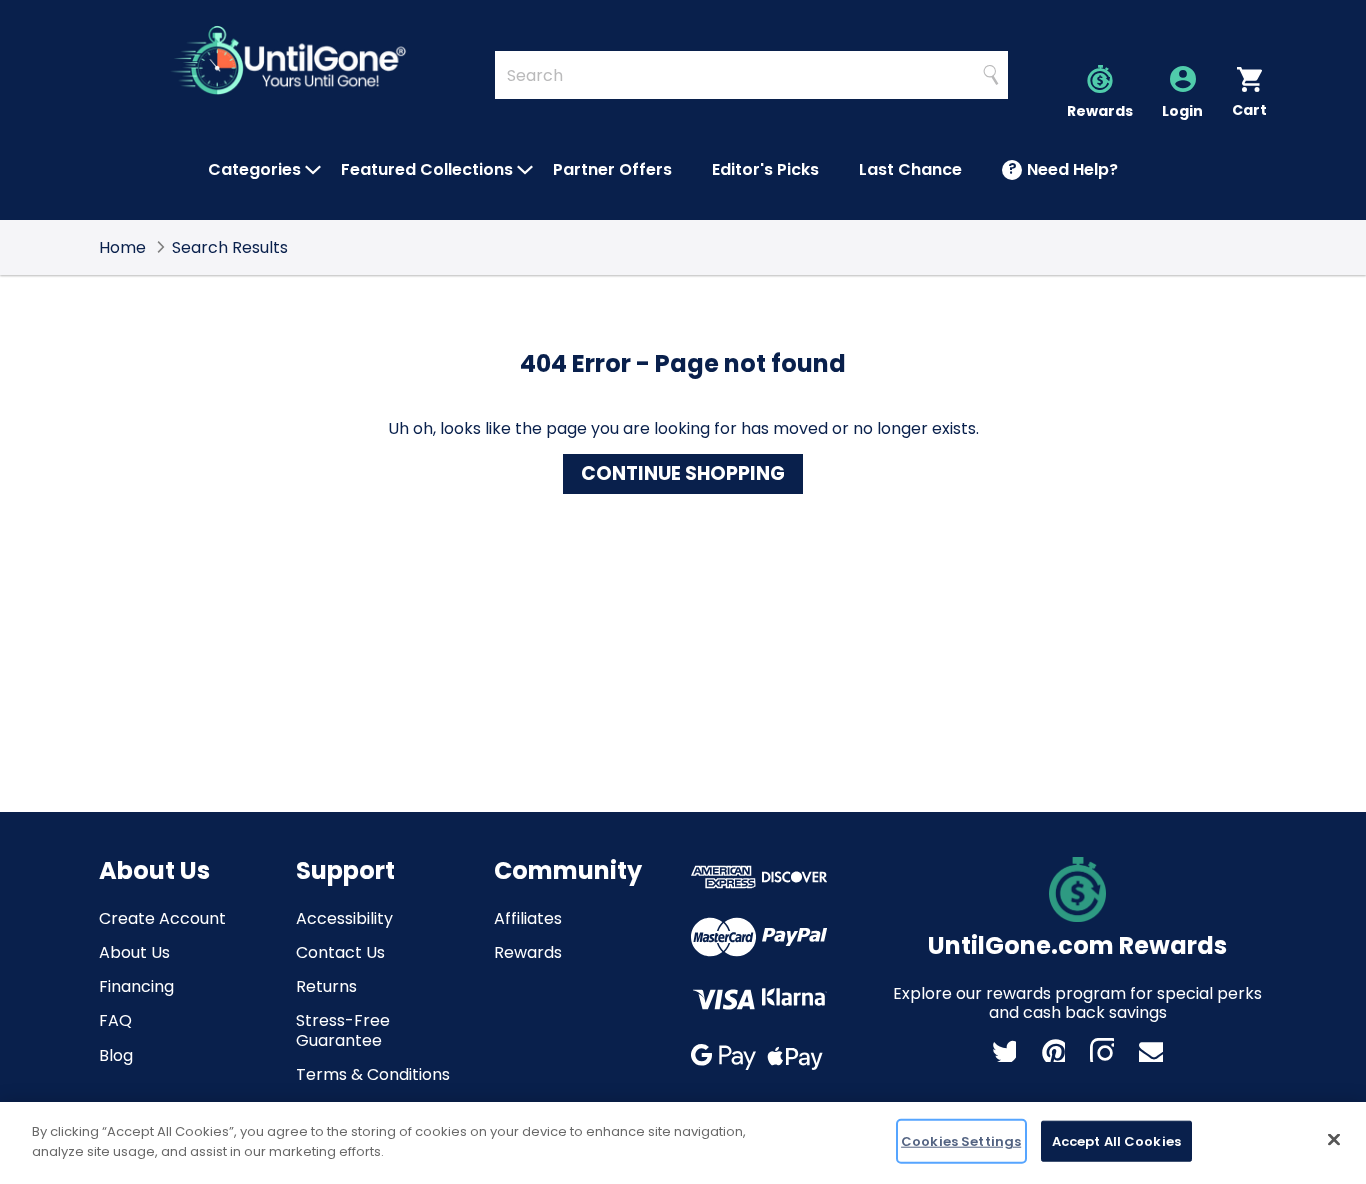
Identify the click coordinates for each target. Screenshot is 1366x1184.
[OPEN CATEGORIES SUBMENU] (313, 170)
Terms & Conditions (373, 1074)
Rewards (528, 952)
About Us (134, 952)
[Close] (1334, 1139)
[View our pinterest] (1053, 1050)
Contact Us (340, 952)
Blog (116, 1055)
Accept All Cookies (1116, 1141)
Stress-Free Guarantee (343, 1030)
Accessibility (344, 918)
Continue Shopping (683, 473)
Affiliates (528, 918)
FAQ (115, 1020)
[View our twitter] (1004, 1050)
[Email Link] (1151, 1050)
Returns (326, 986)
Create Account (162, 918)
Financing (136, 986)
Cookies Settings (961, 1141)
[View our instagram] (1102, 1050)
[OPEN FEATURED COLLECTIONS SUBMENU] (525, 170)
